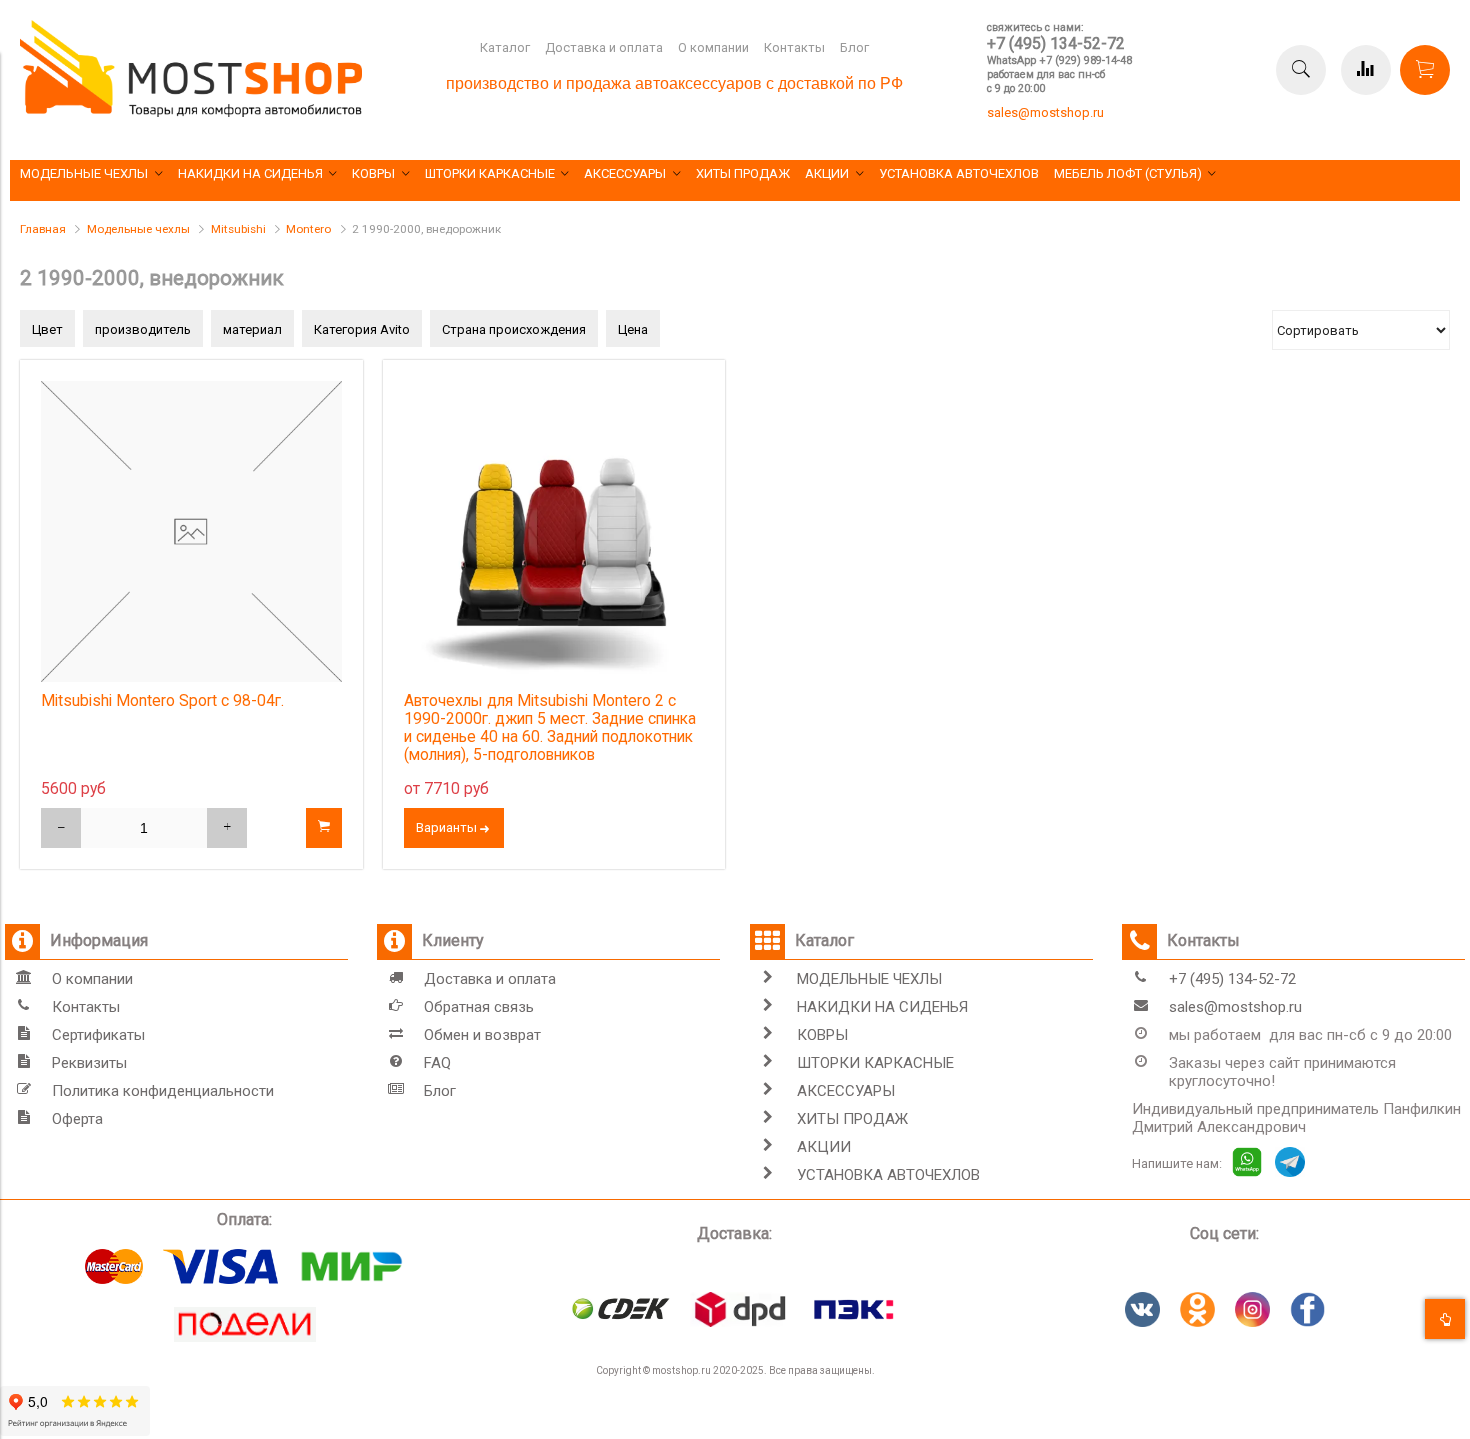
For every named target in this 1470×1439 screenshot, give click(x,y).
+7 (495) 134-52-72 (1056, 43)
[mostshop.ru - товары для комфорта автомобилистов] (191, 112)
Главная (43, 229)
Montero (308, 229)
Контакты (794, 47)
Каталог (505, 47)
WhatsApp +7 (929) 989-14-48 (1059, 60)
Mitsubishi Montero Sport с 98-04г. (162, 701)
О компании (713, 47)
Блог (854, 47)
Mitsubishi (238, 229)
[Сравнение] (1366, 70)
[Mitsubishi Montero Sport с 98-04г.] (191, 531)
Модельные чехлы (138, 229)
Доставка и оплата (604, 47)
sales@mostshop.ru (1045, 112)
